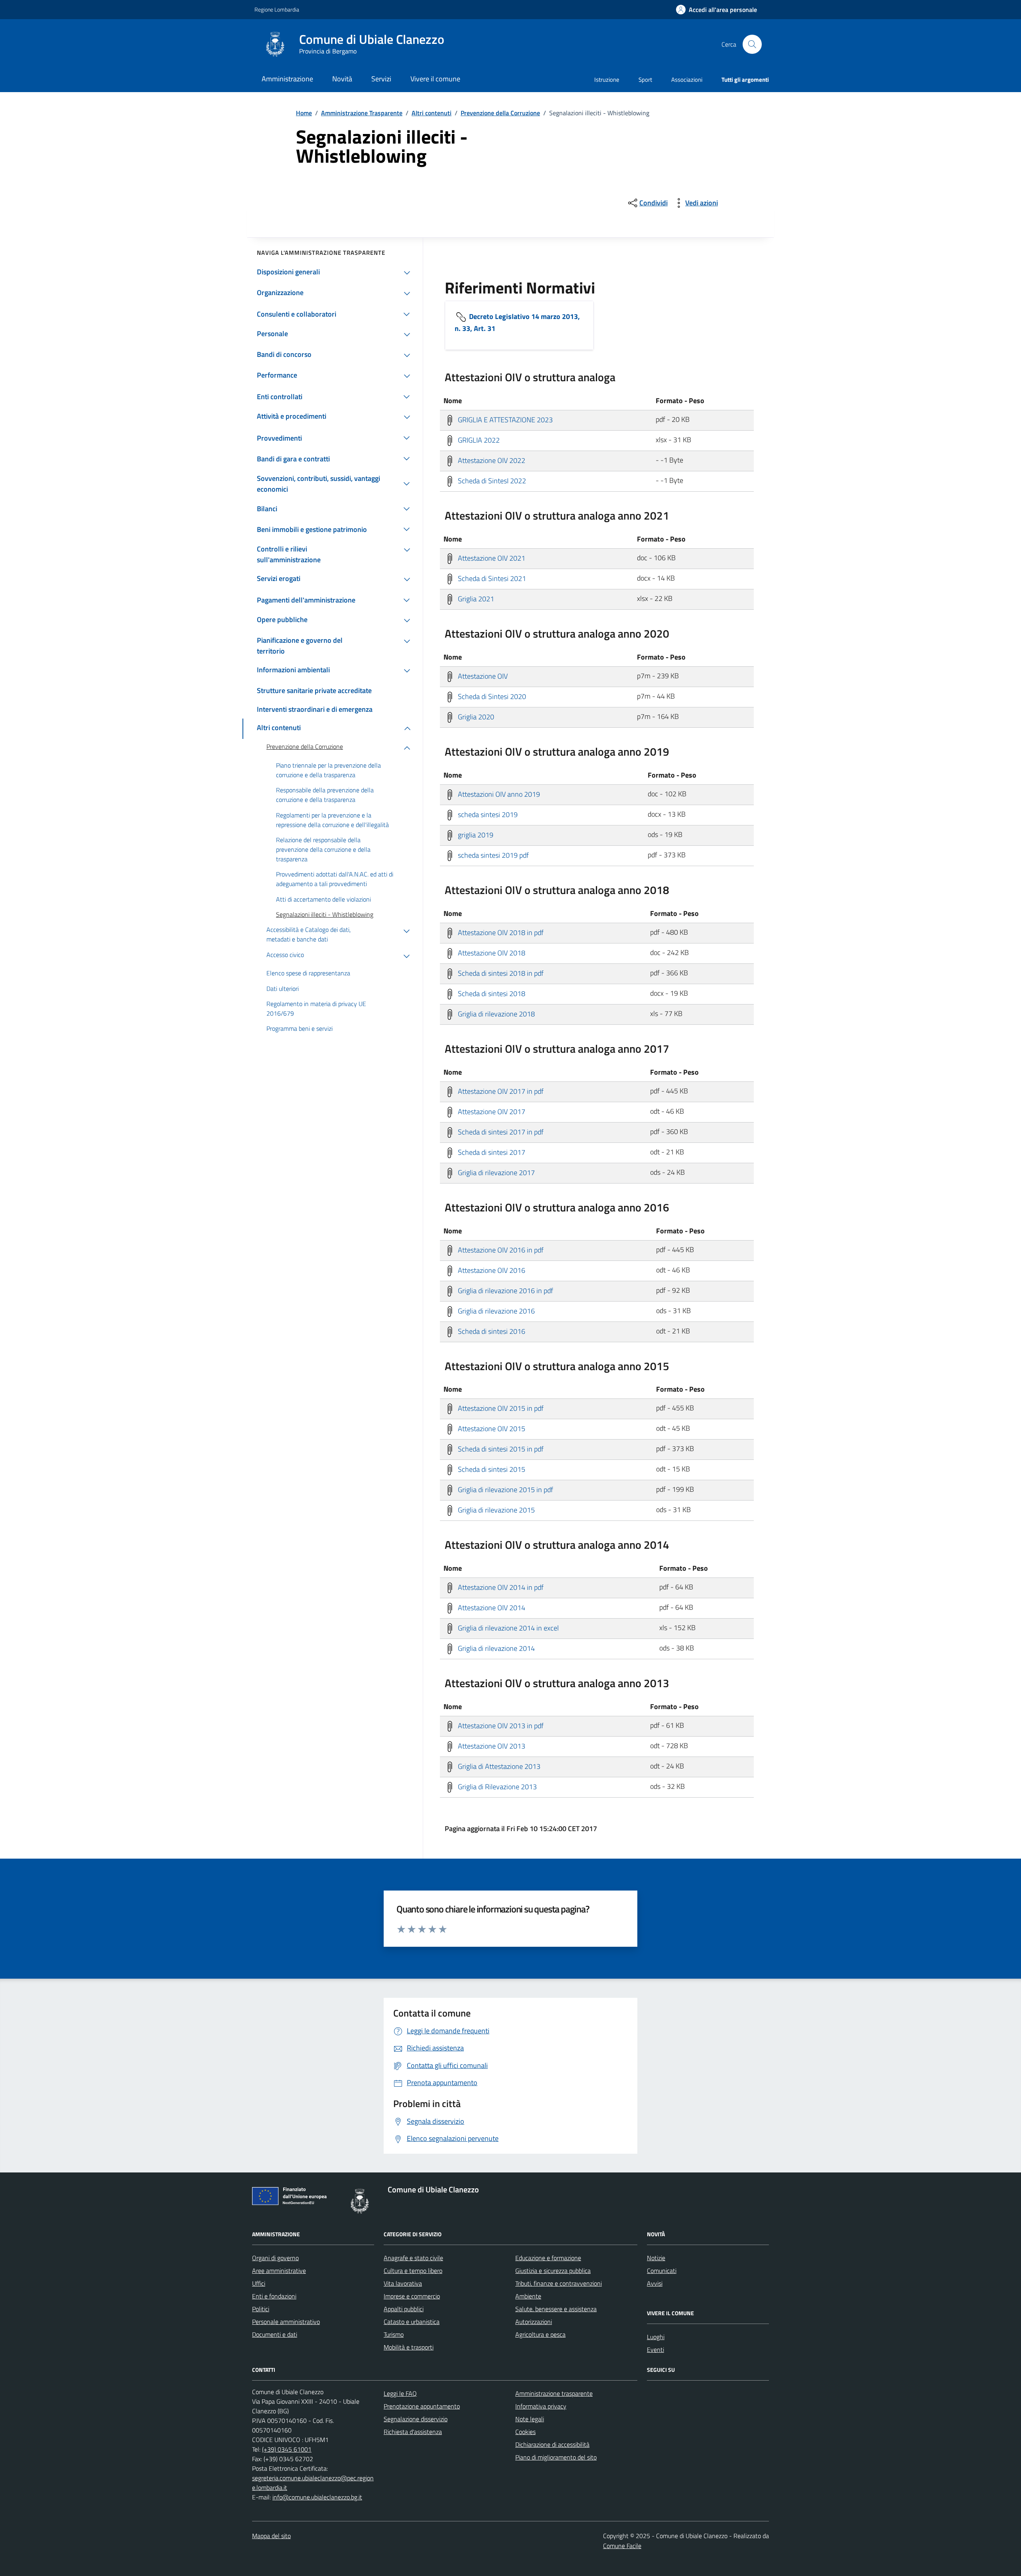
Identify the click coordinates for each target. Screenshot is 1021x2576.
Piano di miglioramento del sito (556, 2457)
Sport (645, 80)
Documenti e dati (275, 2334)
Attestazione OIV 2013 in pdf (500, 1726)
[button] (716, 10)
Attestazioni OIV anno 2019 (498, 794)
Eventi (655, 2350)
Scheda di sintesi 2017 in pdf (500, 1131)
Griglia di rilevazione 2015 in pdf (505, 1490)
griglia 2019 (475, 834)
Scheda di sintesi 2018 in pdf (500, 973)
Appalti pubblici (404, 2309)
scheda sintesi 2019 (487, 814)
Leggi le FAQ (400, 2393)
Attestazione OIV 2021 (491, 558)
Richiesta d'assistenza (413, 2432)
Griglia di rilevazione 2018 (496, 1013)
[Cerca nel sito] (752, 44)
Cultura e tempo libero (413, 2271)
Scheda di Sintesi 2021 (491, 578)
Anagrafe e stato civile (413, 2258)
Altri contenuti (432, 113)
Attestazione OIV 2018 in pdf (500, 932)
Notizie (656, 2258)
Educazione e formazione (548, 2258)
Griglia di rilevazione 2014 (496, 1648)
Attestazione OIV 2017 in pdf (500, 1091)
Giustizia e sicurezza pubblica (553, 2271)
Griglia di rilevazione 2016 (496, 1311)
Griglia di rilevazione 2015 (496, 1510)
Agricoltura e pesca (540, 2334)
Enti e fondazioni (274, 2296)
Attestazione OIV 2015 (491, 1429)
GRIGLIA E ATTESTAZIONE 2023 (505, 419)
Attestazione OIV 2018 (491, 952)
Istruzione (607, 80)
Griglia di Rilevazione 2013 (497, 1787)
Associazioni (687, 80)
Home (304, 113)
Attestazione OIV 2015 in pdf (500, 1408)
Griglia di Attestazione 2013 (498, 1766)
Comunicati (662, 2271)
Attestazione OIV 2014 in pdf (500, 1587)
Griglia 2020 (475, 716)
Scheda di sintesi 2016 (491, 1331)
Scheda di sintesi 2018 (491, 993)
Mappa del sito (271, 2536)
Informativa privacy (541, 2406)
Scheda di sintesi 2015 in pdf (500, 1449)
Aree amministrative (279, 2271)
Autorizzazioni (534, 2322)
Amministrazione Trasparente (362, 113)
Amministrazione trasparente (554, 2393)
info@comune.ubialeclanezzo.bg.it (317, 2497)
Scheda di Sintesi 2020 (491, 696)
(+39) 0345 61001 (287, 2449)
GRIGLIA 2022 (478, 440)
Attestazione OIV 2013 (491, 1746)
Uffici (259, 2283)
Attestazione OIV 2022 (491, 460)
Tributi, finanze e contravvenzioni (559, 2283)
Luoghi (656, 2337)
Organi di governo (275, 2258)
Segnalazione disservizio (416, 2419)
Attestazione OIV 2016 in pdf (500, 1250)
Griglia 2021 (475, 598)
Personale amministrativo (286, 2322)
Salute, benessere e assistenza (556, 2309)
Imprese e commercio (412, 2296)
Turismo (394, 2334)
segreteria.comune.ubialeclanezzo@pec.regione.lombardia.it (313, 2483)
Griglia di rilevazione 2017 (496, 1172)
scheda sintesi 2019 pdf (493, 855)
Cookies (525, 2432)
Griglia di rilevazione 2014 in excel (508, 1628)
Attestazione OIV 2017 (491, 1111)
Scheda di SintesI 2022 (491, 480)
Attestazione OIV (482, 676)
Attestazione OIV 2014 (491, 1608)
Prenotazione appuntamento (422, 2406)
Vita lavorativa (403, 2283)
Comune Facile (622, 2546)
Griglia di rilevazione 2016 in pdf (505, 1290)
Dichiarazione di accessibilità (552, 2444)
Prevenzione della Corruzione (500, 113)
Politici (261, 2309)
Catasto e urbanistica (412, 2322)
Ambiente (528, 2296)
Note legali (530, 2419)
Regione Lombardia (277, 9)
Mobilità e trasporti (409, 2347)
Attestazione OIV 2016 (491, 1270)
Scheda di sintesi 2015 (491, 1469)
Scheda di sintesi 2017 (491, 1152)
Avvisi (655, 2283)
